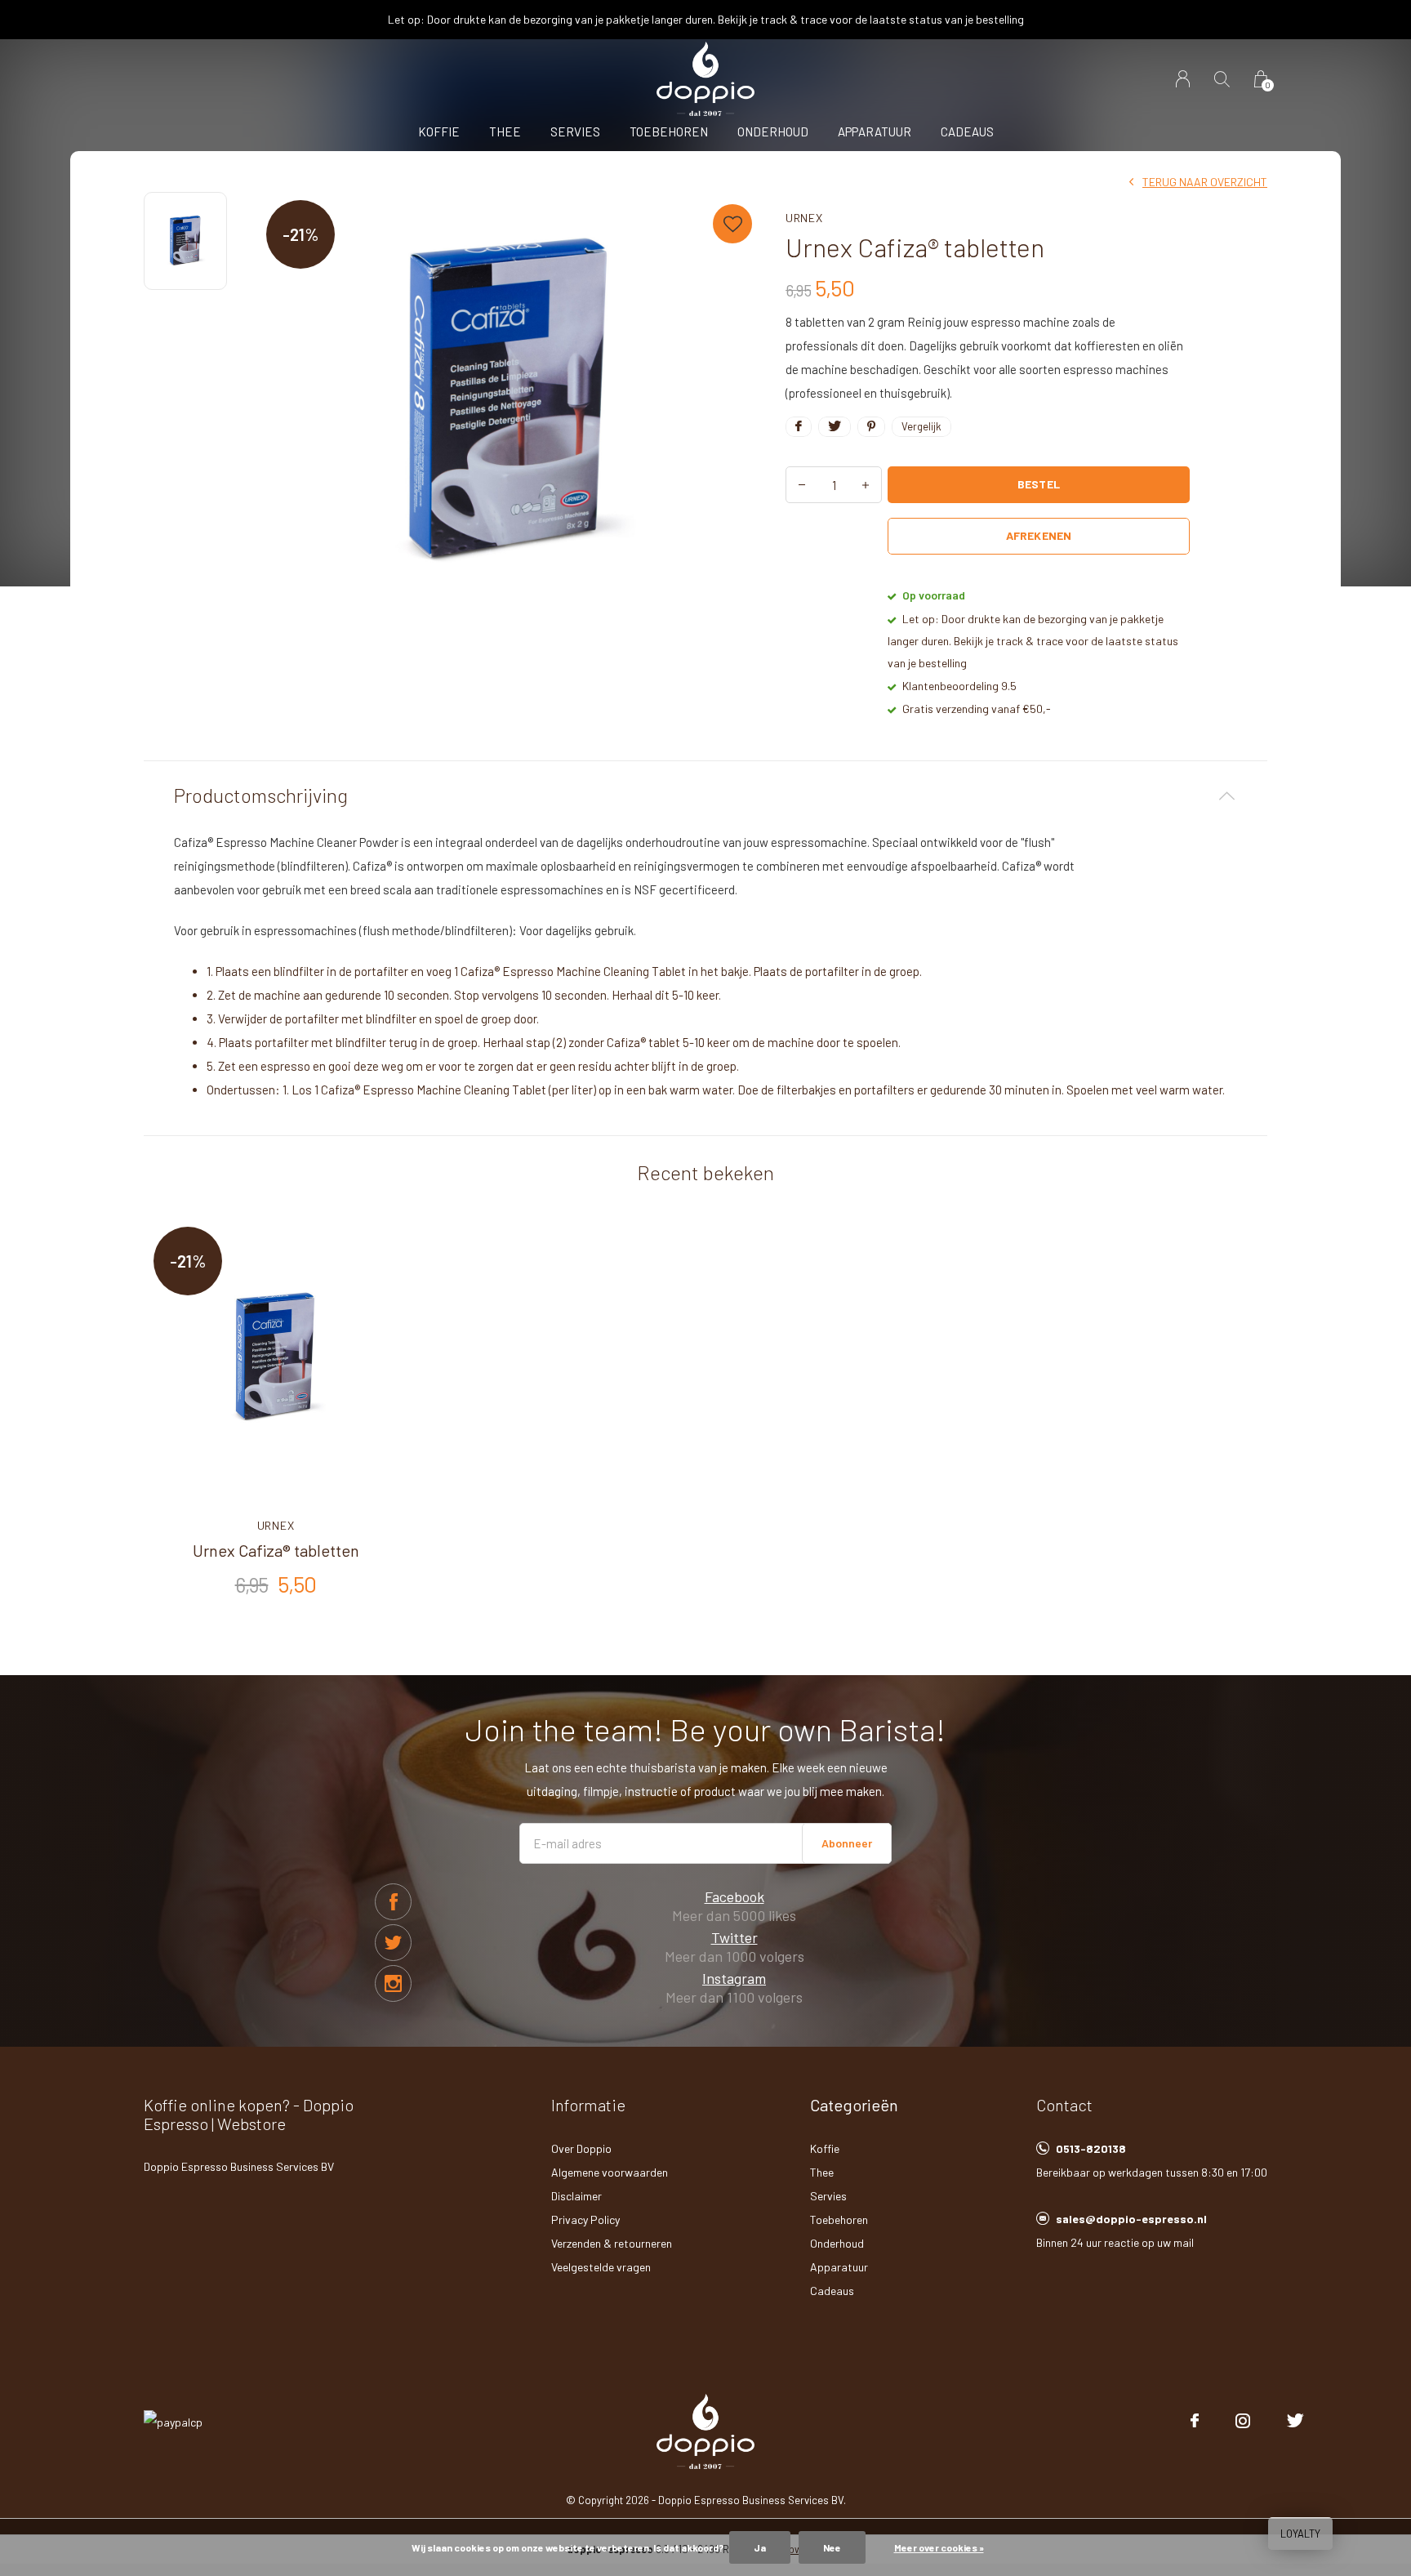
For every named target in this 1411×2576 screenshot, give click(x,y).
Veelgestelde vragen (601, 2267)
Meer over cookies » (939, 2547)
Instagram (734, 1978)
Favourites (732, 224)
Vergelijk (921, 426)
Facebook (393, 1902)
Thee (505, 131)
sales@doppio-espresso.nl (1131, 2219)
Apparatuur (875, 131)
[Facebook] (1195, 2421)
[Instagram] (1243, 2421)
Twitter (393, 1943)
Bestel (1038, 484)
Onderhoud (773, 131)
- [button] (802, 485)
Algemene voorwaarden (610, 2172)
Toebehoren (669, 131)
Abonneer (847, 1843)
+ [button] (866, 485)
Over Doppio (581, 2148)
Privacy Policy (585, 2219)
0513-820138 (1091, 2148)
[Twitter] (1295, 2421)
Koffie (439, 131)
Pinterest (393, 1983)
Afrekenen (1038, 535)
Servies (575, 131)
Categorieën (854, 2105)
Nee (832, 2547)
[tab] (705, 796)
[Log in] (1183, 79)
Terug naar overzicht (1205, 182)
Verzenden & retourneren (612, 2243)
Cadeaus (967, 131)
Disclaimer (576, 2196)
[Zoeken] (1222, 79)
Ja (760, 2547)
